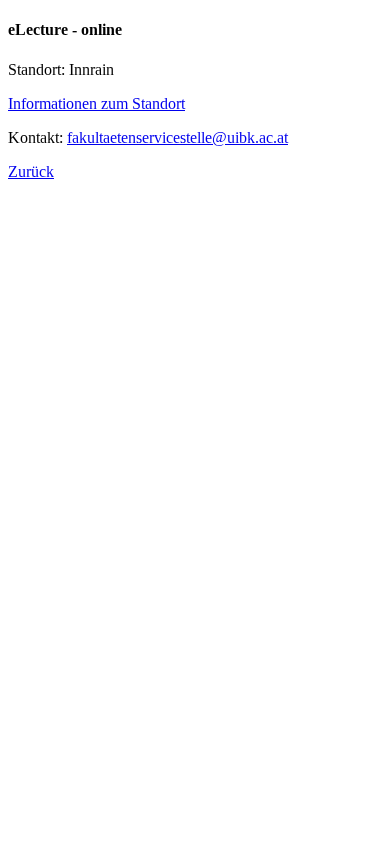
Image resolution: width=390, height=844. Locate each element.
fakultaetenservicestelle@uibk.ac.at (177, 137)
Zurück (31, 171)
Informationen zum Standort (96, 103)
